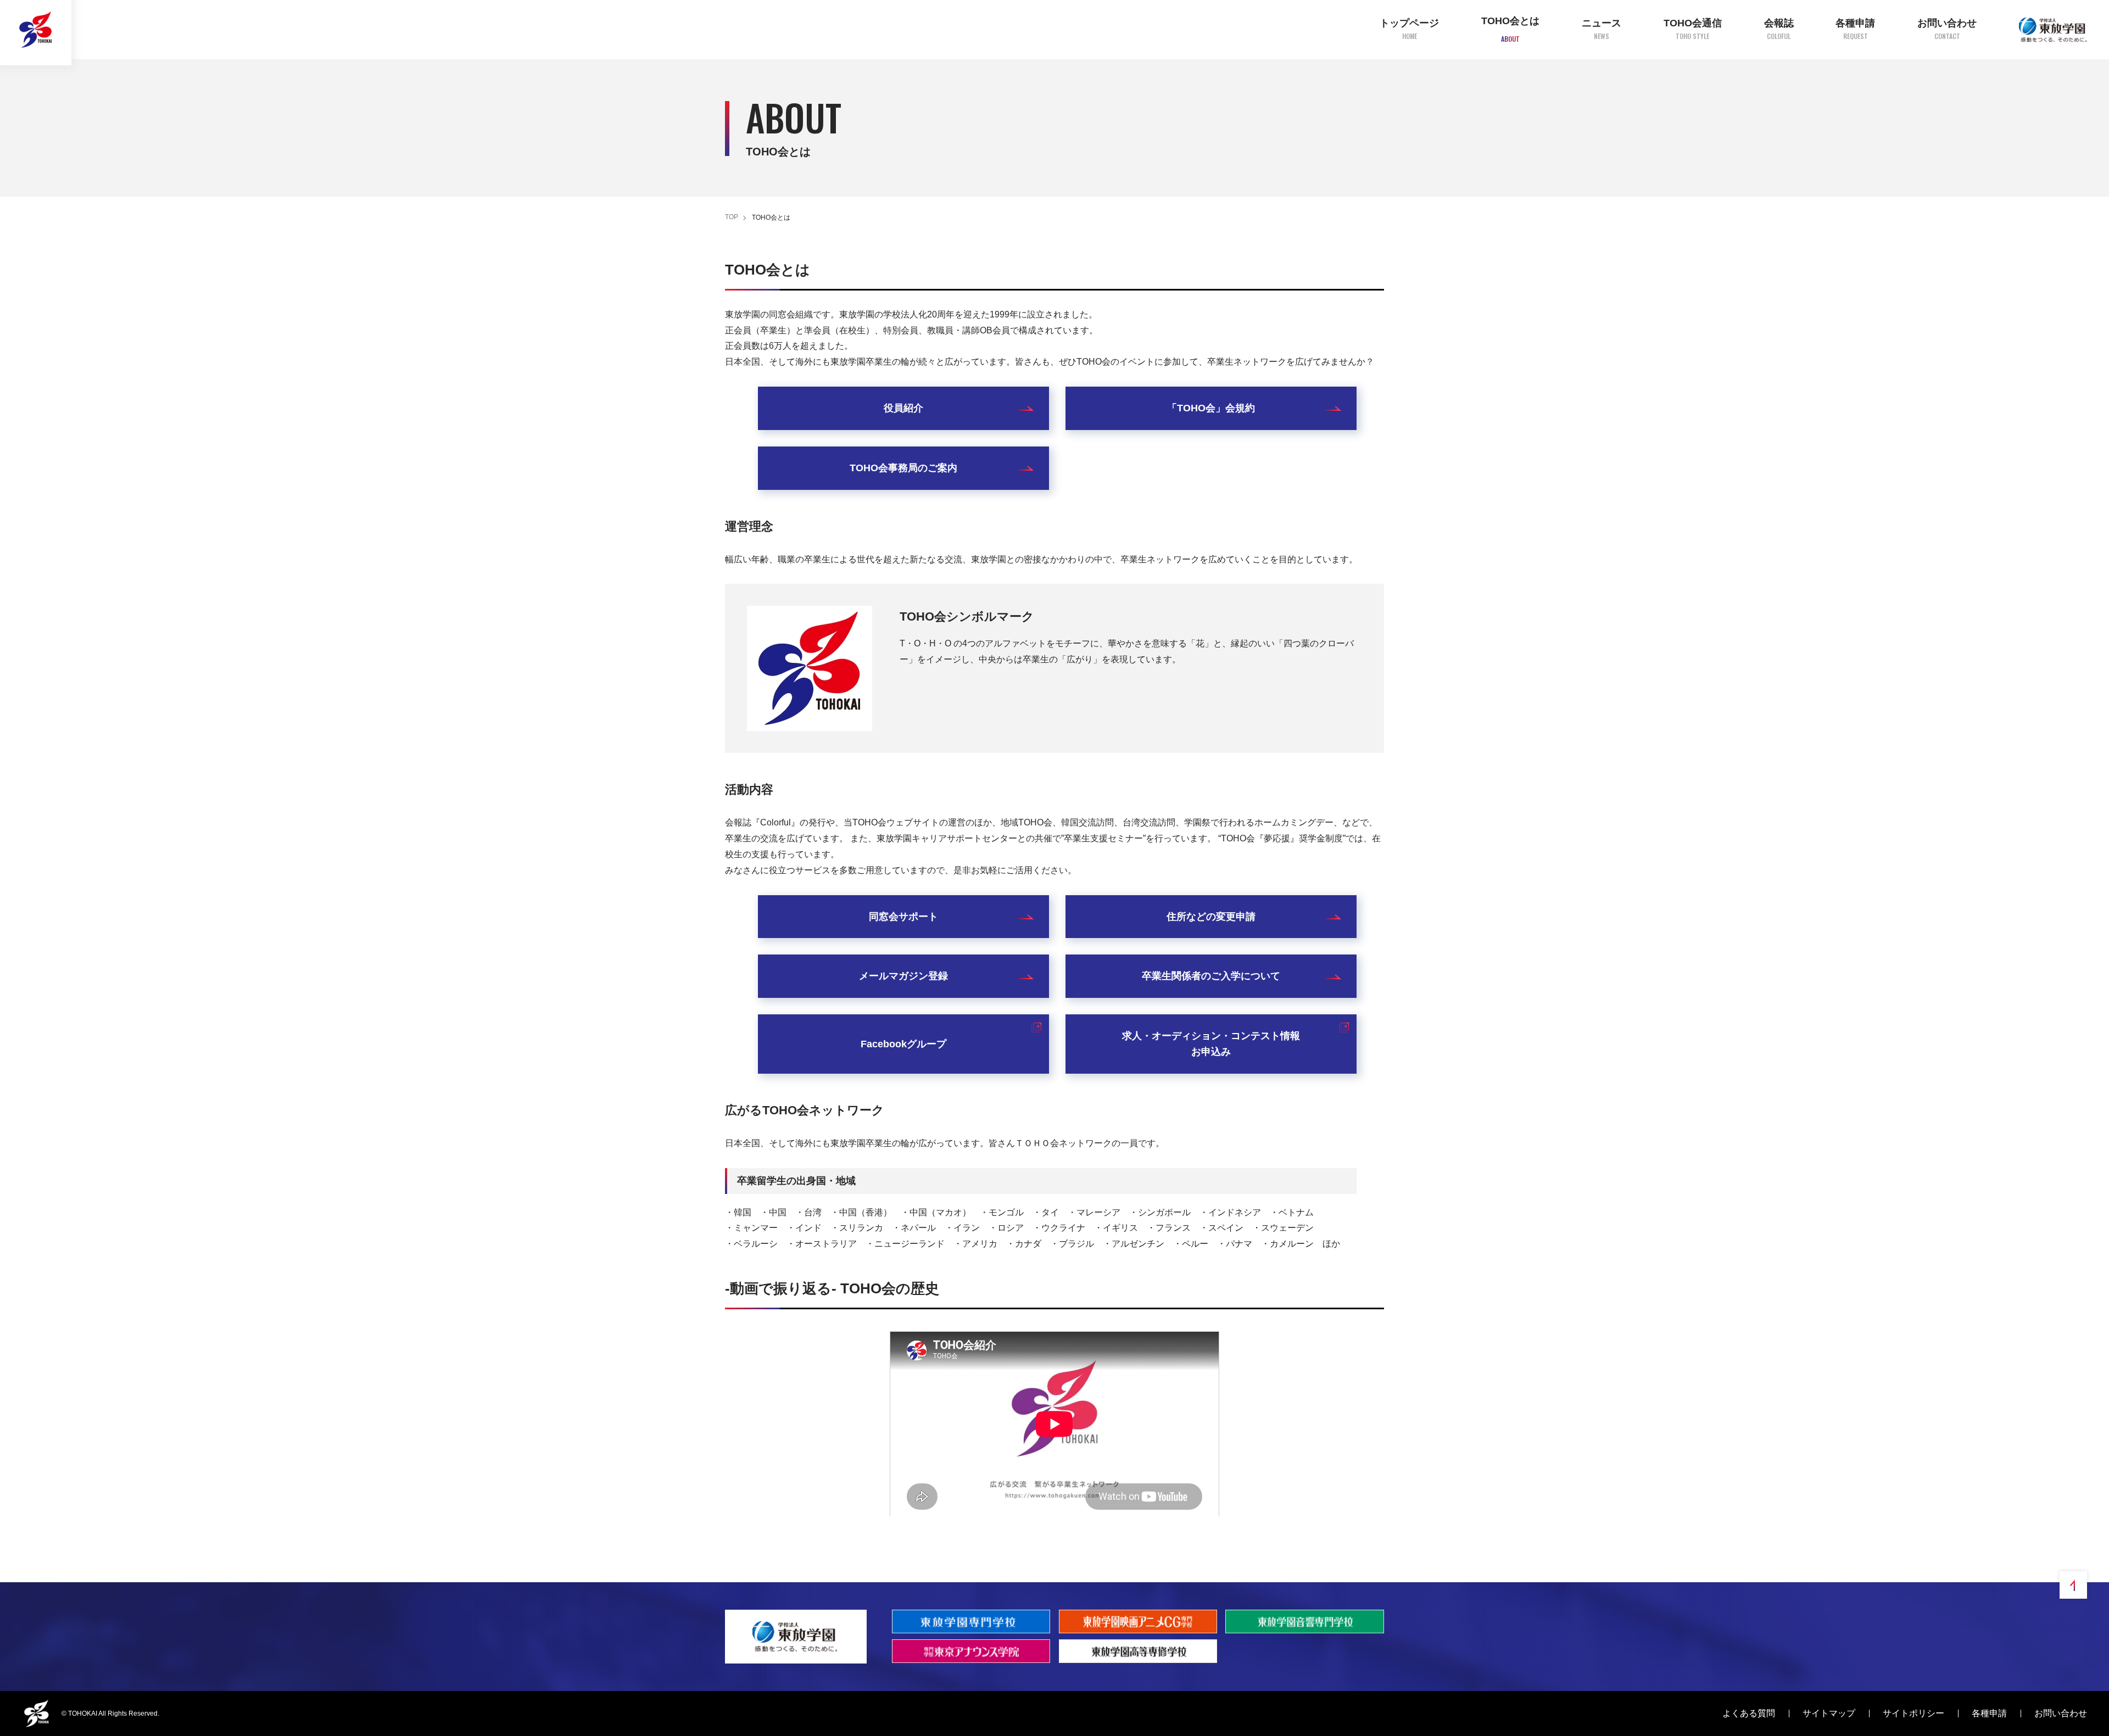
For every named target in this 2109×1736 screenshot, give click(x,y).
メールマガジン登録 (903, 976)
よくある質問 (1749, 1713)
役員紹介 (903, 408)
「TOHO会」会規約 (1211, 408)
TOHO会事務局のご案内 (903, 468)
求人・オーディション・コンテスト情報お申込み (1211, 1044)
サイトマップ (1829, 1713)
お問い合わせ (2061, 1713)
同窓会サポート (903, 917)
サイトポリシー (1913, 1713)
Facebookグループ (903, 1044)
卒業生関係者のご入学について (1211, 976)
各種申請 (1989, 1713)
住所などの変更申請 (1211, 917)
